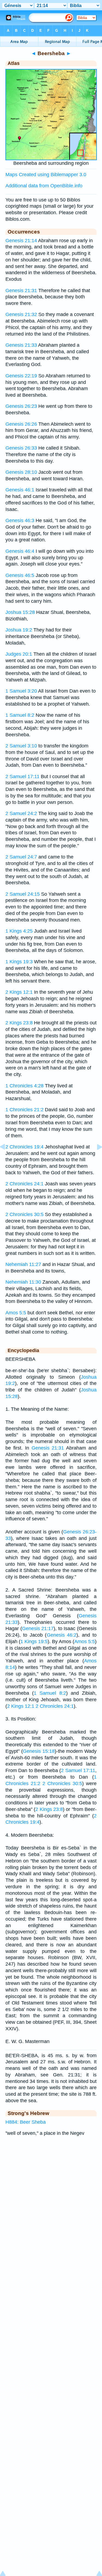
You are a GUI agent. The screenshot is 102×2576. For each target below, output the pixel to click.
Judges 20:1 (19, 654)
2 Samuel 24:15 (23, 894)
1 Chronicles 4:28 (24, 1086)
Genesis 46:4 (20, 551)
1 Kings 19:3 (19, 962)
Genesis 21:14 (21, 241)
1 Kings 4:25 (19, 931)
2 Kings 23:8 (19, 1023)
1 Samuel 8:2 (20, 715)
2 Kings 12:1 (19, 992)
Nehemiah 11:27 (23, 1264)
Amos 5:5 (16, 1313)
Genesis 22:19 (21, 376)
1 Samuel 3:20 (21, 691)
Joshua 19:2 (19, 630)
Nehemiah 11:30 (23, 1282)
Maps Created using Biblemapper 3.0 (46, 175)
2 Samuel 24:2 (21, 813)
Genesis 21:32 (21, 314)
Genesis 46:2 (62, 1635)
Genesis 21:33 (21, 345)
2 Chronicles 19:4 (24, 1147)
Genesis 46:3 (20, 520)
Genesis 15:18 (39, 1751)
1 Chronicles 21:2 (24, 1110)
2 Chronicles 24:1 (24, 1184)
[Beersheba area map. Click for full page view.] (51, 159)
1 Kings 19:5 (34, 1641)
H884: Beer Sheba (26, 2122)
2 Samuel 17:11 (22, 776)
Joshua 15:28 (20, 612)
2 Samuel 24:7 (21, 857)
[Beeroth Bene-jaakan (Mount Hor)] (7, 1159)
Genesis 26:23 (21, 406)
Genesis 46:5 (20, 575)
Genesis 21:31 (21, 291)
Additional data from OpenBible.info (44, 186)
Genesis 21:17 (38, 1628)
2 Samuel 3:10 (21, 746)
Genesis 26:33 (21, 448)
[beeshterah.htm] (95, 1159)
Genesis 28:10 (21, 472)
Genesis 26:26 (21, 424)
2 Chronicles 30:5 (24, 1214)
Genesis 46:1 (20, 490)
